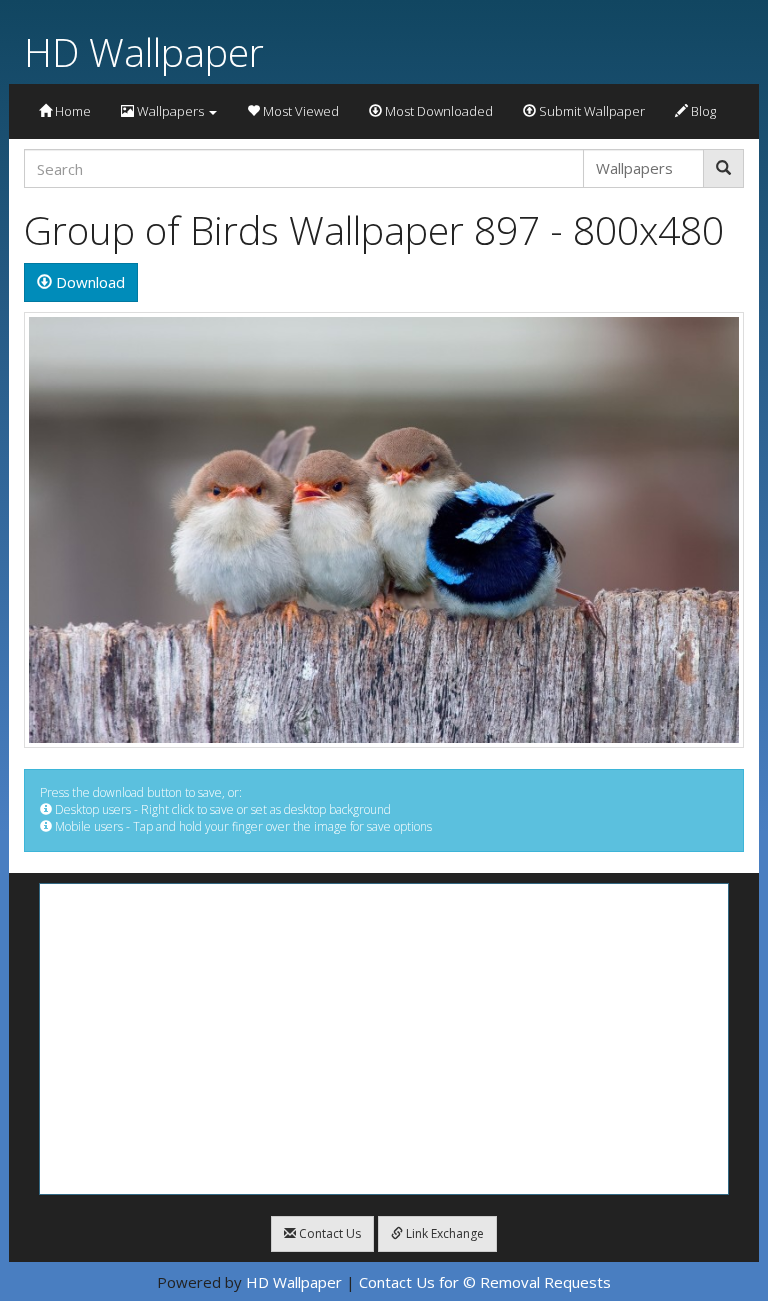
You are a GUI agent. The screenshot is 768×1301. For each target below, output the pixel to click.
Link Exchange (443, 1233)
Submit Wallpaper (590, 111)
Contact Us (328, 1233)
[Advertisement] (384, 1039)
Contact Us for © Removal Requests (485, 1282)
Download (88, 282)
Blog (702, 111)
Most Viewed (299, 111)
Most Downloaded (437, 111)
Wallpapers (170, 111)
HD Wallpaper (144, 51)
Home (71, 111)
